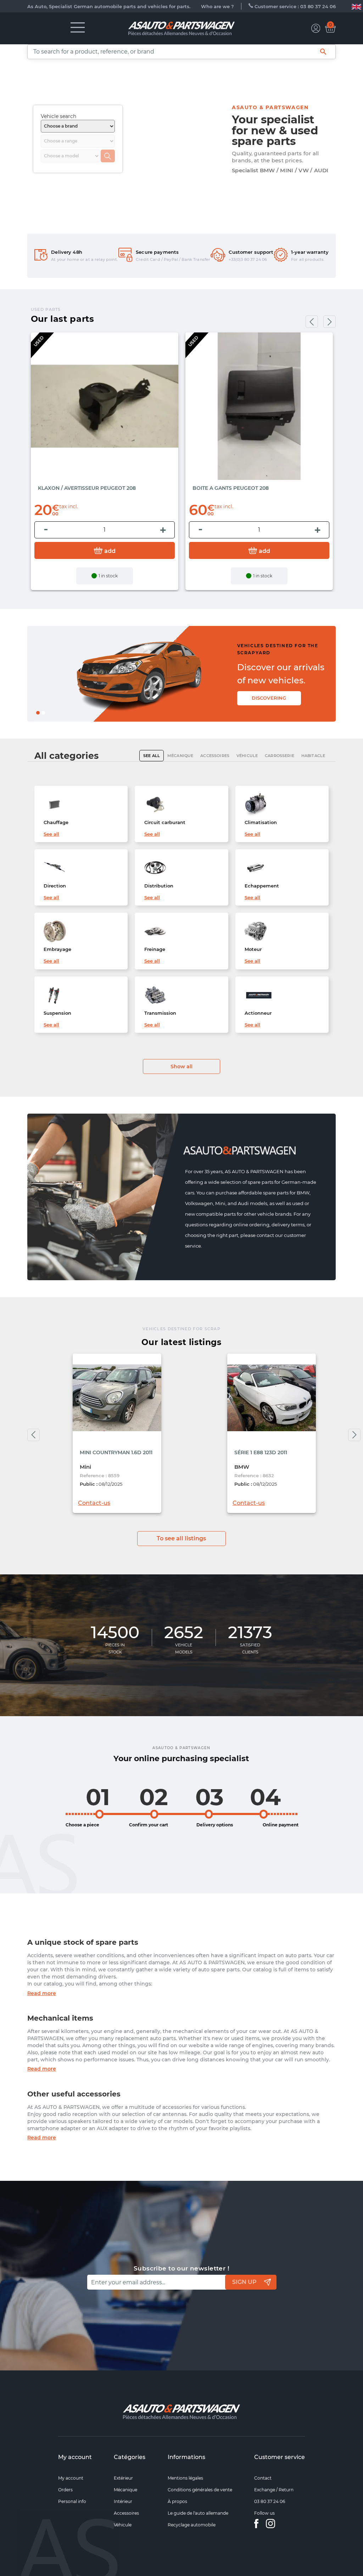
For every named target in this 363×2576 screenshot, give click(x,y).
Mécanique (125, 2490)
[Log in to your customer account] (316, 28)
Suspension (57, 1013)
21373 (250, 1633)
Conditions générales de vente (200, 2490)
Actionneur (258, 1013)
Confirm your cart (149, 1825)
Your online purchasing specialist (181, 1759)
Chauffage (56, 822)
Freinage (155, 949)
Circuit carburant (165, 822)
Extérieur (123, 2478)
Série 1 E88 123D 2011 (261, 1452)
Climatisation (261, 822)
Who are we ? (217, 6)
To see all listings (181, 1538)
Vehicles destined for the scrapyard (259, 649)
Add (109, 551)
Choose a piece (82, 1825)
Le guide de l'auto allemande (198, 2513)
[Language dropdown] (356, 6)
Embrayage (57, 949)
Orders (65, 2490)
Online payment (281, 1825)
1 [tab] (39, 715)
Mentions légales (185, 2478)
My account (75, 2457)
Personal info (72, 2501)
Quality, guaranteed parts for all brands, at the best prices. (275, 157)
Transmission (160, 1013)
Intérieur (123, 2501)
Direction (55, 886)
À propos (177, 2501)
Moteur (253, 949)
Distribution (159, 886)
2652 (184, 1633)
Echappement (262, 886)
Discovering (233, 695)
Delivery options (215, 1825)
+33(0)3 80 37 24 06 (248, 259)
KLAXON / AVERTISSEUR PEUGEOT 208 (87, 488)
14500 (115, 1633)
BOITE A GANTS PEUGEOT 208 (231, 488)
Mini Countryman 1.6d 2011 (116, 1452)
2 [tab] (45, 715)
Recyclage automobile (192, 2525)
